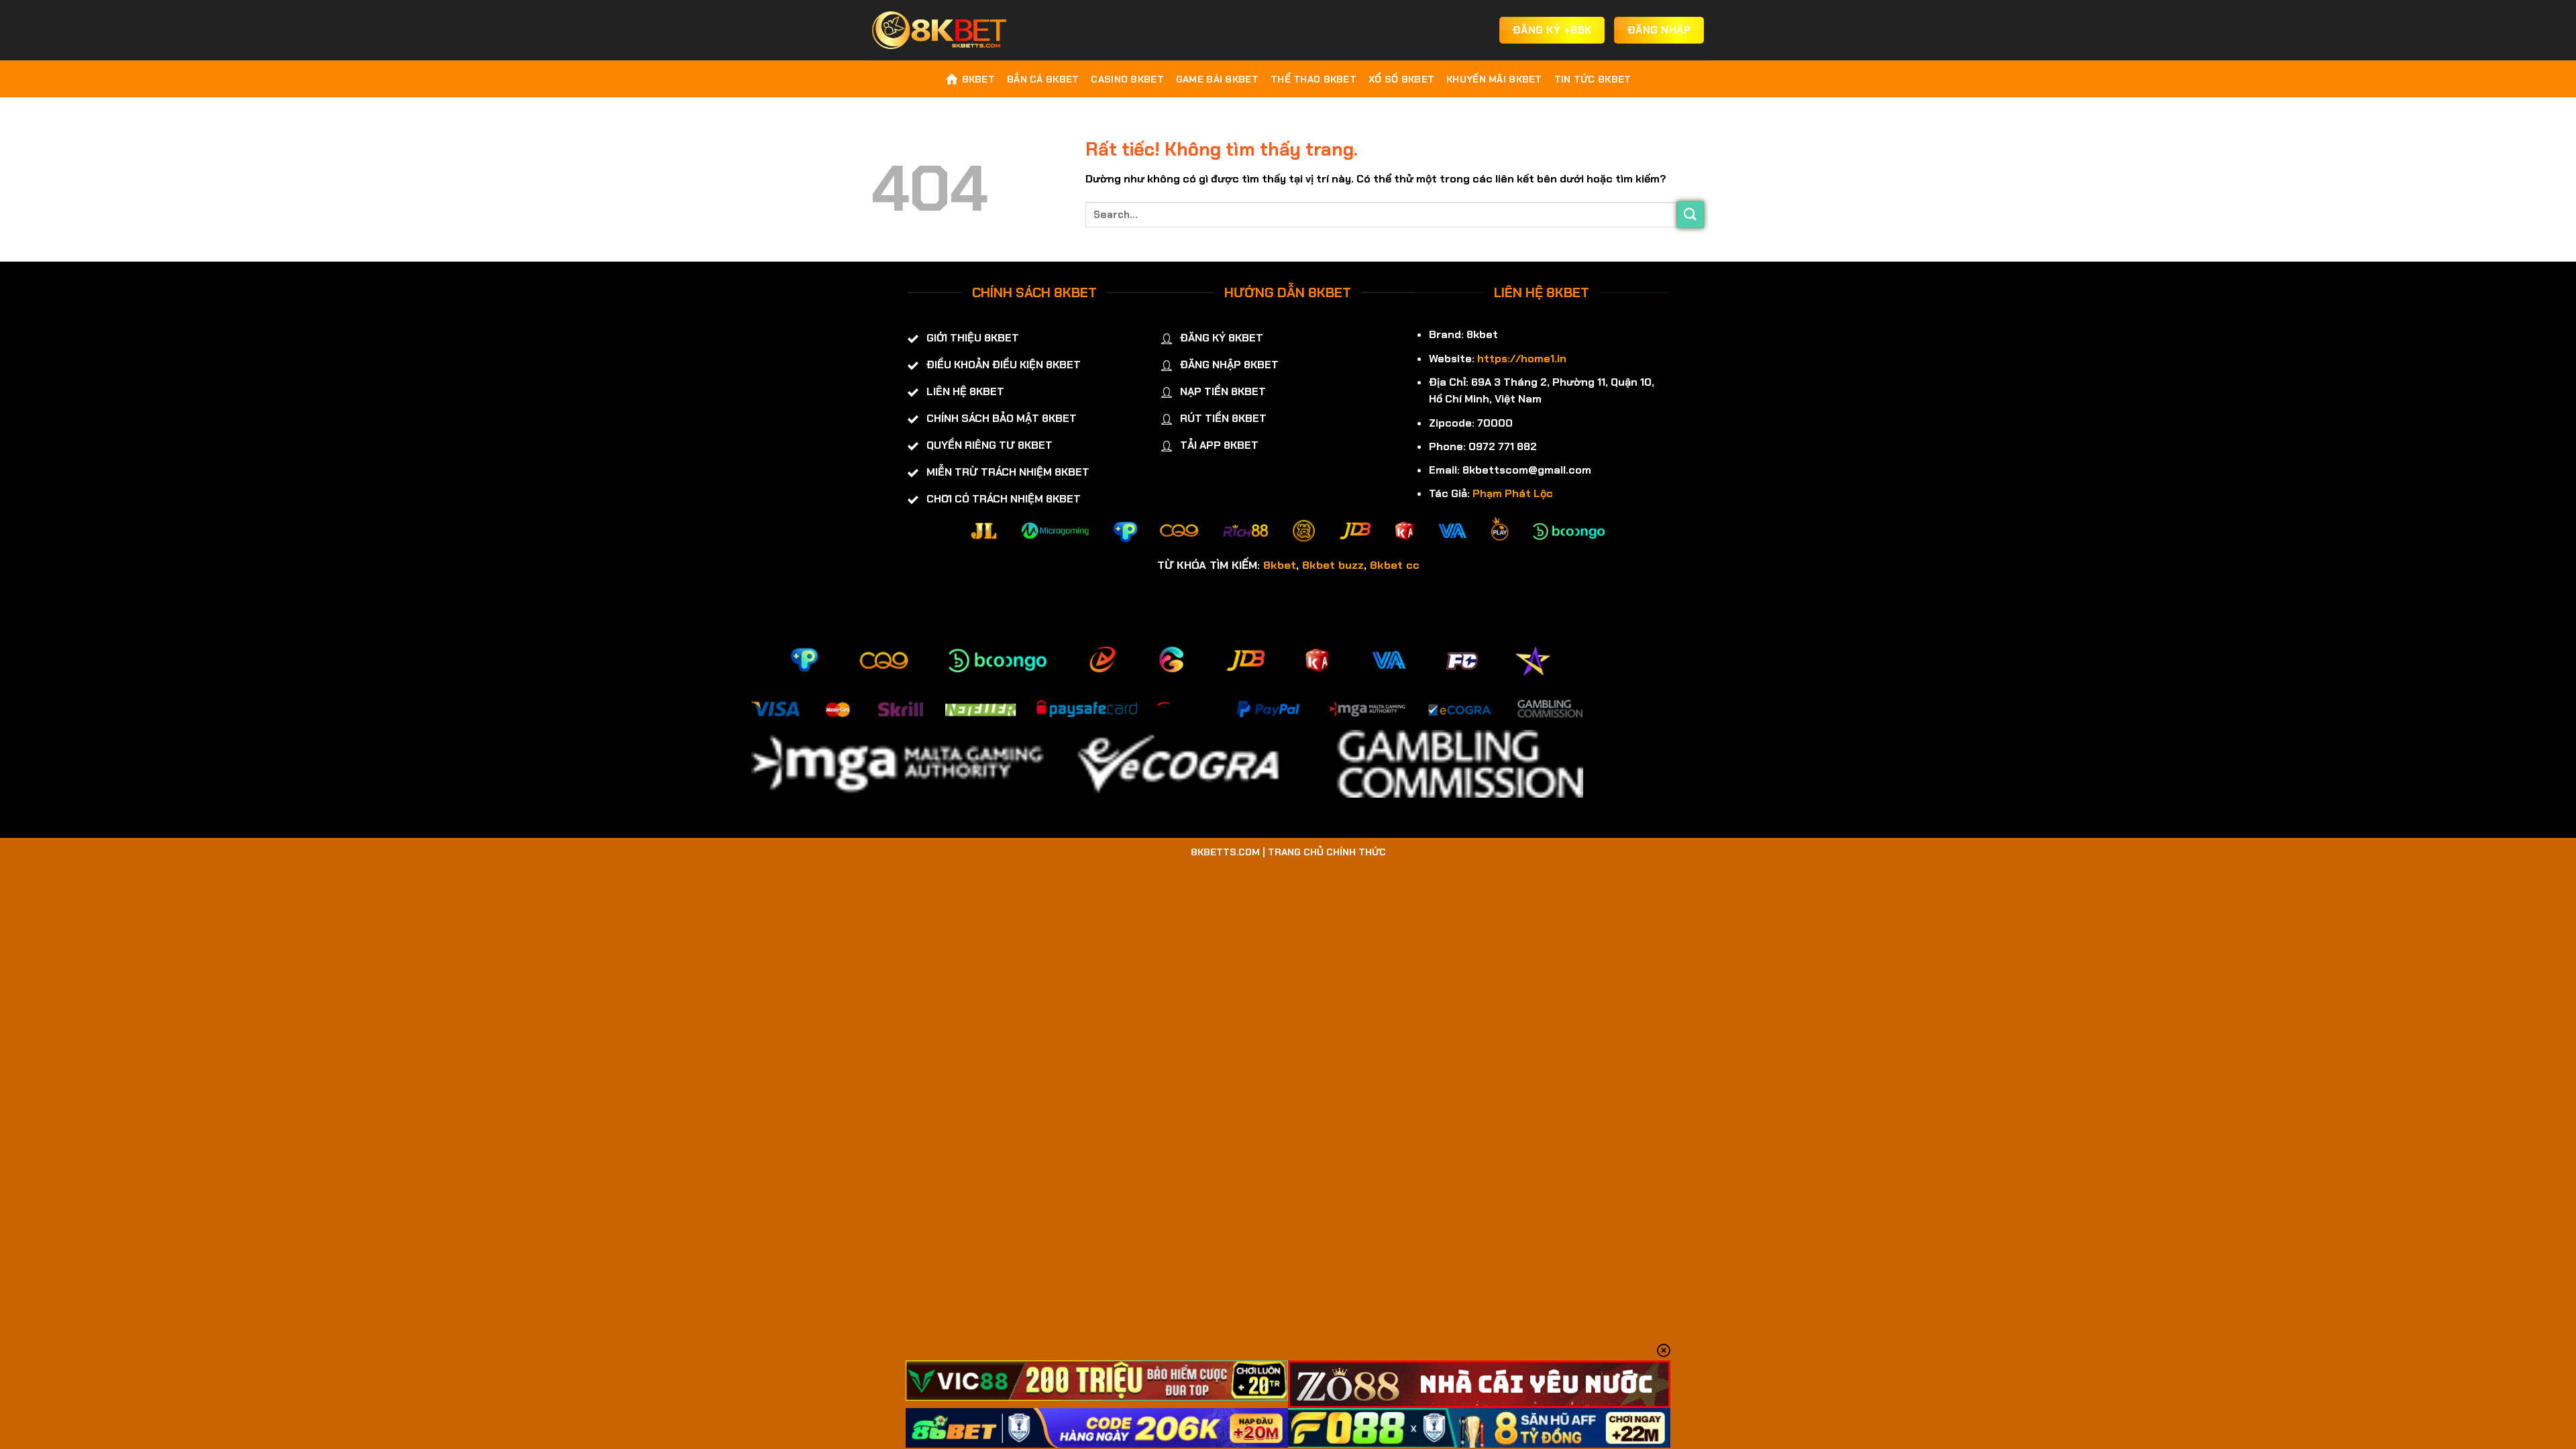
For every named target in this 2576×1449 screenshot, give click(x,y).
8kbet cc (1395, 565)
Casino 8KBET (1127, 79)
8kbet (1280, 565)
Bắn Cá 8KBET (1043, 79)
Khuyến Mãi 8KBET (1494, 79)
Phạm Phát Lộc (1513, 493)
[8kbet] (939, 30)
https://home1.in (1522, 359)
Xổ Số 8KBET (1401, 79)
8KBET (978, 79)
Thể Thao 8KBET (1313, 79)
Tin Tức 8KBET (1593, 79)
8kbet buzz (1333, 565)
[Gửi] (1690, 214)
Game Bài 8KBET (1217, 79)
